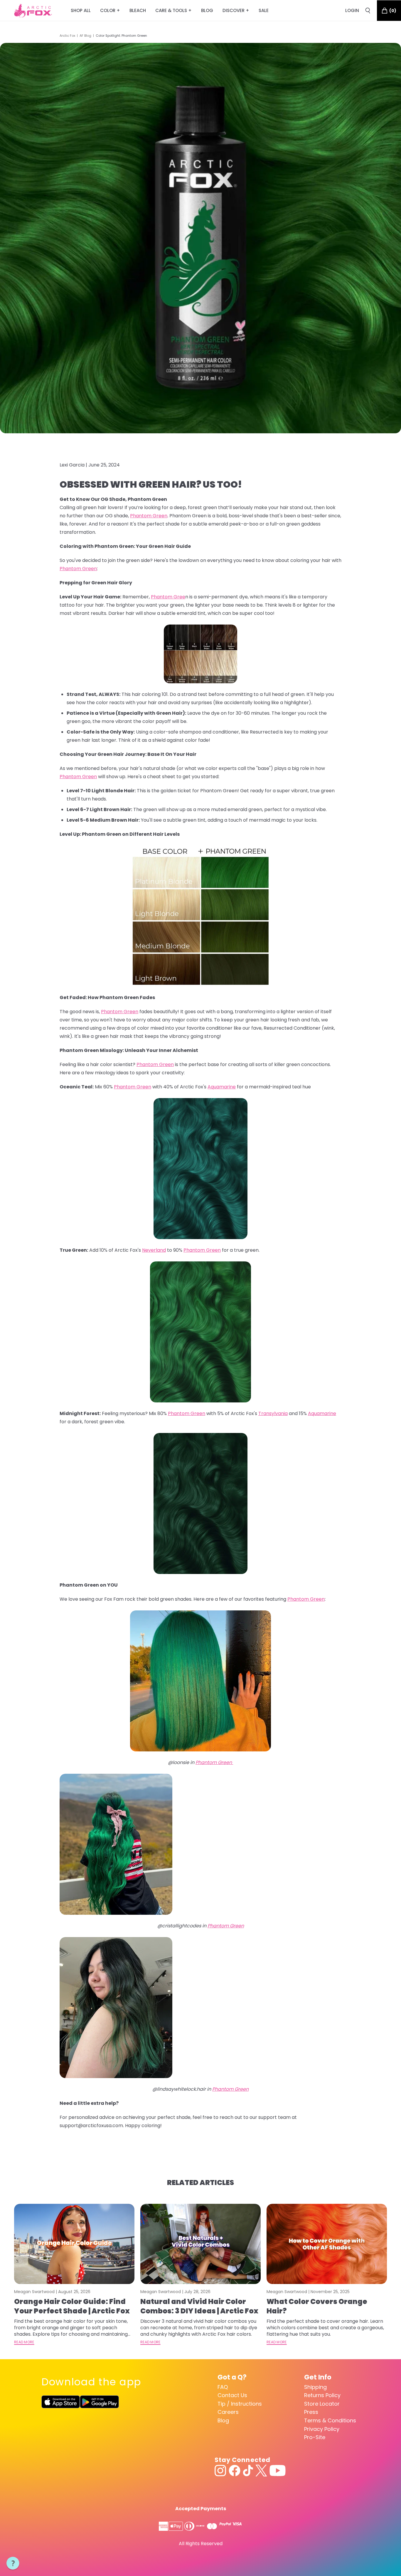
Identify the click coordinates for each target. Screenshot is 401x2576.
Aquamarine (222, 1087)
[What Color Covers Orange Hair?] (327, 2244)
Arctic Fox (67, 36)
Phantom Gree (168, 597)
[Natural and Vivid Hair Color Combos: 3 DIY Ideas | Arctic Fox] (201, 2244)
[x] (261, 2471)
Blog (223, 2420)
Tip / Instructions (240, 2404)
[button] (13, 2563)
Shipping (315, 2387)
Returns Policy (322, 2395)
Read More (24, 2342)
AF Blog (85, 36)
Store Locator (322, 2404)
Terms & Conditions (330, 2420)
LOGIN (352, 10)
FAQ (223, 2387)
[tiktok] (248, 2471)
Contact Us (232, 2395)
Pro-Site (315, 2437)
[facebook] (235, 2471)
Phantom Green (149, 516)
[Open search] (368, 11)
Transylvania (273, 1413)
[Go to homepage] (33, 11)
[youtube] (278, 2471)
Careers (228, 2412)
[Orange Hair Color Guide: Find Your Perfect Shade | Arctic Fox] (74, 2244)
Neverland (154, 1250)
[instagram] (220, 2471)
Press (311, 2412)
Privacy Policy (322, 2429)
